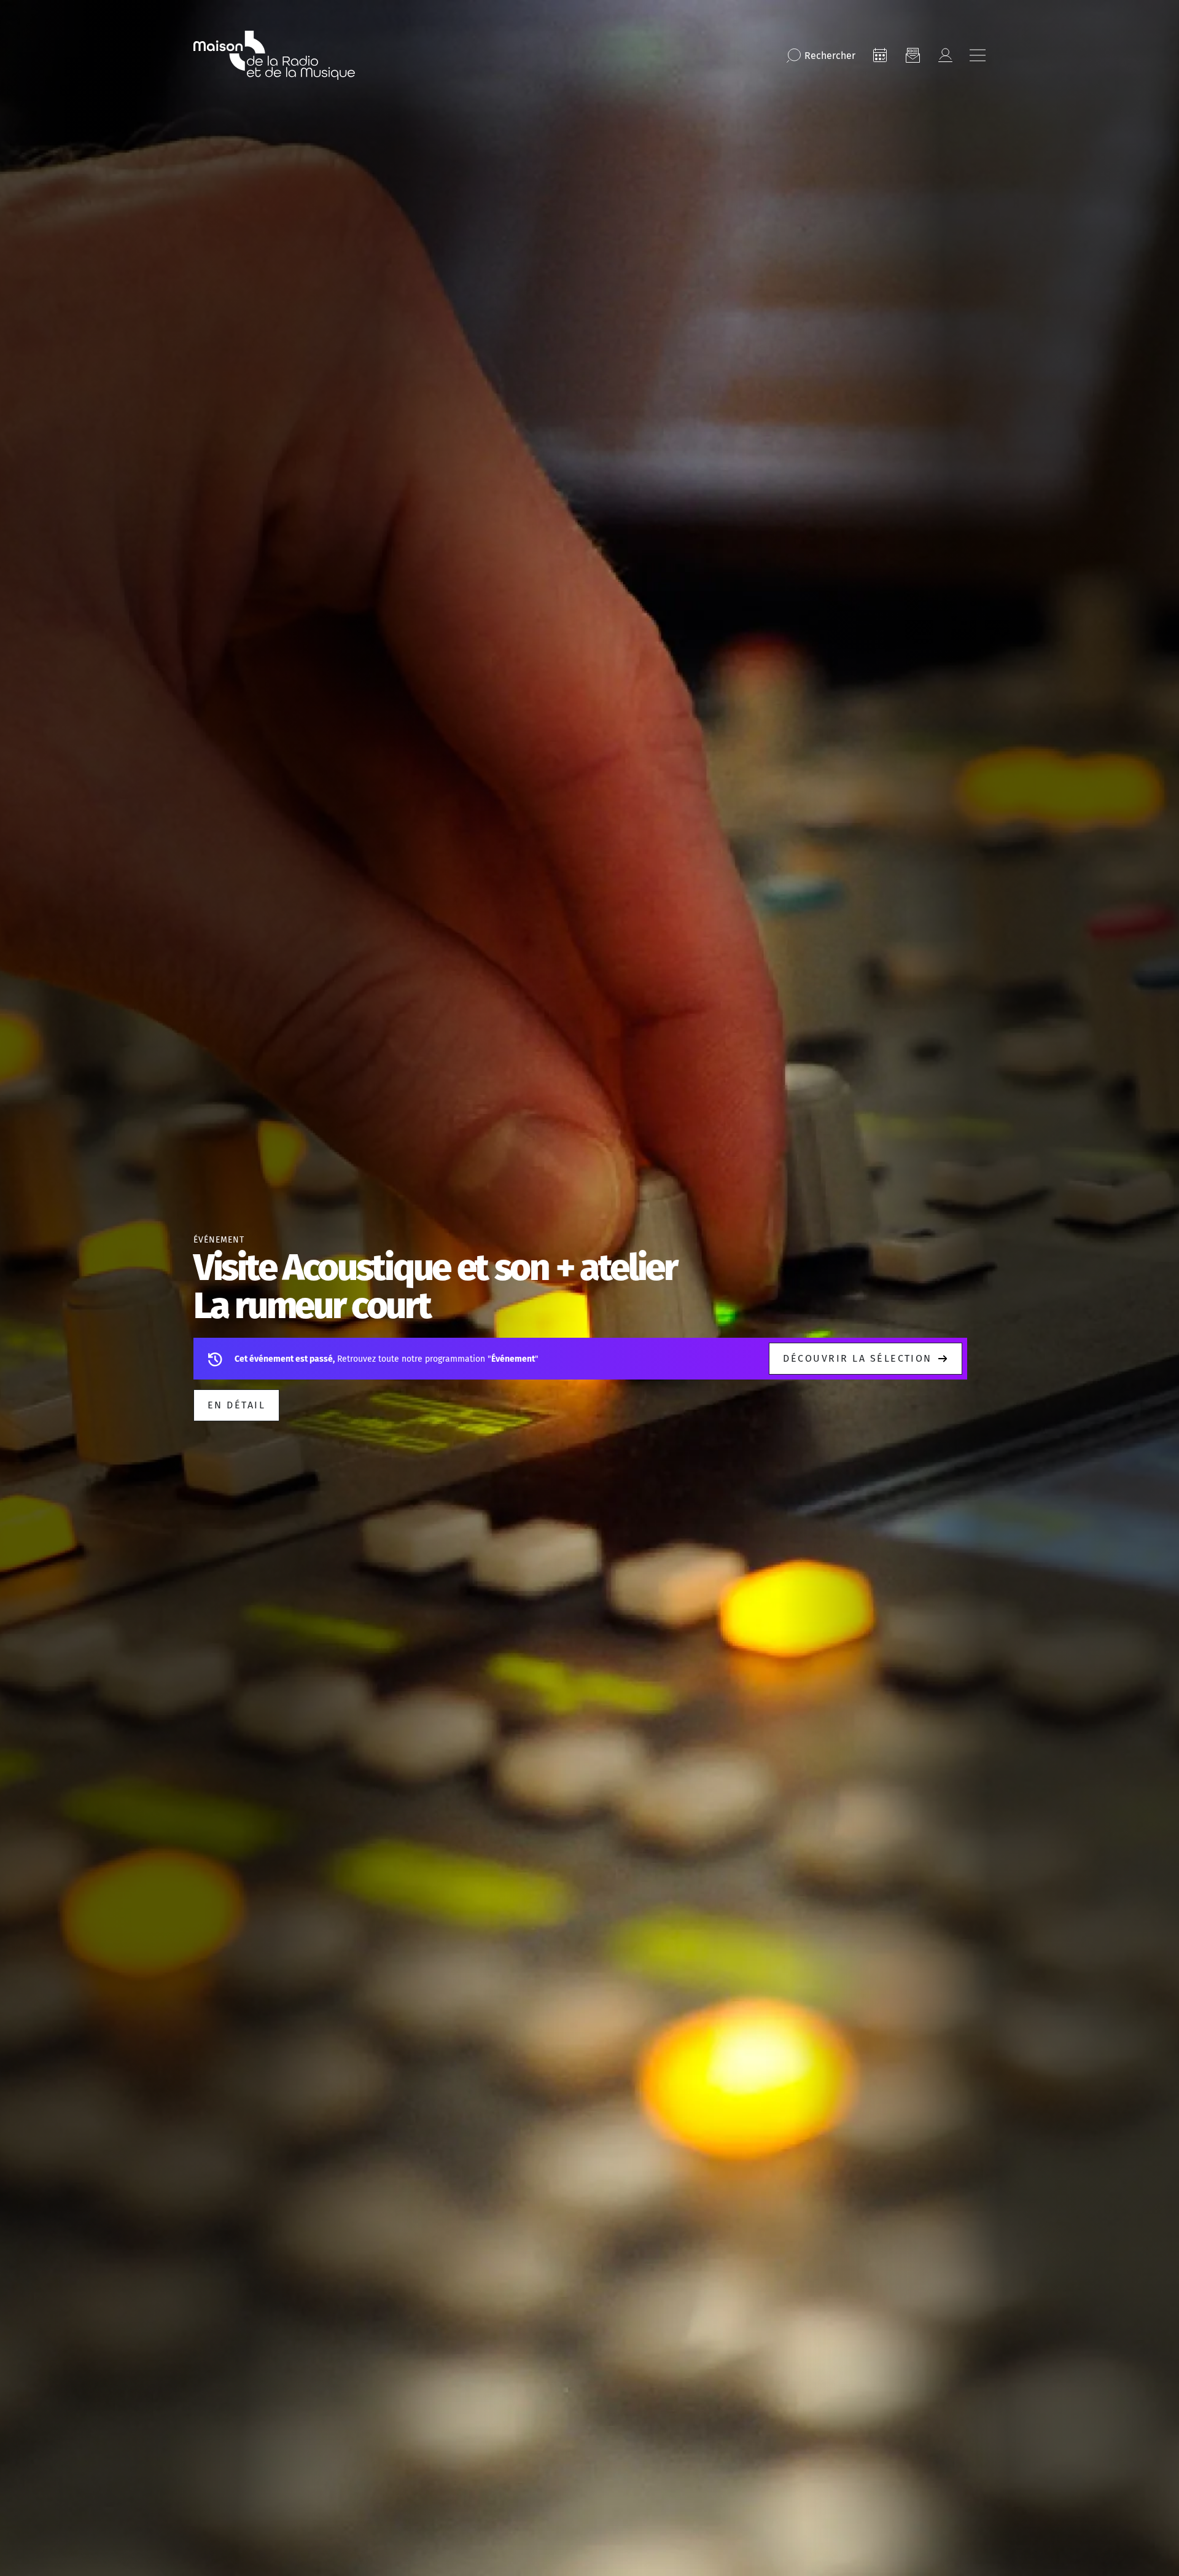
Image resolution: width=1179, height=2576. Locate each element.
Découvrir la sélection (858, 1358)
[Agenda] (880, 55)
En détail (236, 1405)
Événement (219, 1240)
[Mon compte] (945, 55)
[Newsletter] (912, 55)
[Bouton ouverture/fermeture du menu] (978, 55)
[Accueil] (274, 55)
